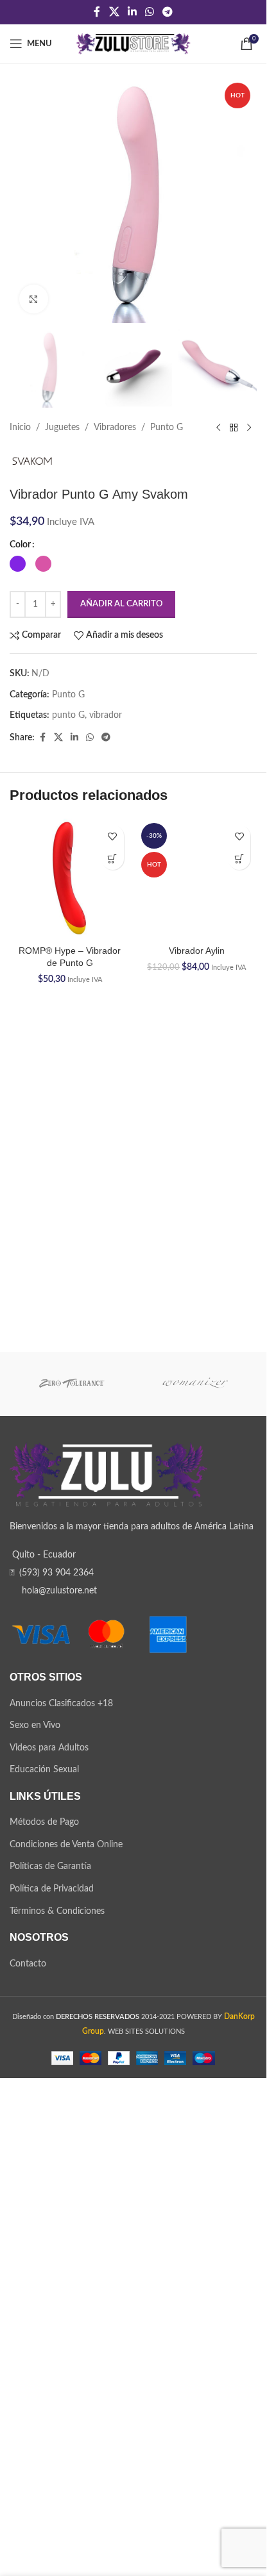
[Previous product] (218, 428)
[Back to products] (234, 428)
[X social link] (114, 12)
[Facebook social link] (97, 12)
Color (20, 545)
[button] (113, 859)
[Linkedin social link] (132, 12)
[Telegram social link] (168, 12)
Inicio (20, 428)
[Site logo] (133, 44)
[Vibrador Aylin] (197, 1299)
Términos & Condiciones (57, 2393)
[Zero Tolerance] (72, 1866)
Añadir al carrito (121, 604)
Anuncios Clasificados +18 (61, 2186)
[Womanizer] (195, 1866)
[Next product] (249, 428)
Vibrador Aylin (197, 1791)
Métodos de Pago (44, 2305)
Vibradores (115, 428)
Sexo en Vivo (35, 2208)
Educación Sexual (44, 2252)
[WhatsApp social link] (150, 12)
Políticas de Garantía (50, 2349)
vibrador (106, 715)
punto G (68, 715)
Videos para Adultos (49, 2230)
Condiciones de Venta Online (66, 2327)
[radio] (18, 564)
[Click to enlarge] (34, 299)
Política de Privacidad (52, 2372)
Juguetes (62, 428)
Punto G (167, 428)
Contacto (28, 2446)
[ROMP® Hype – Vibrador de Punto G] (70, 879)
